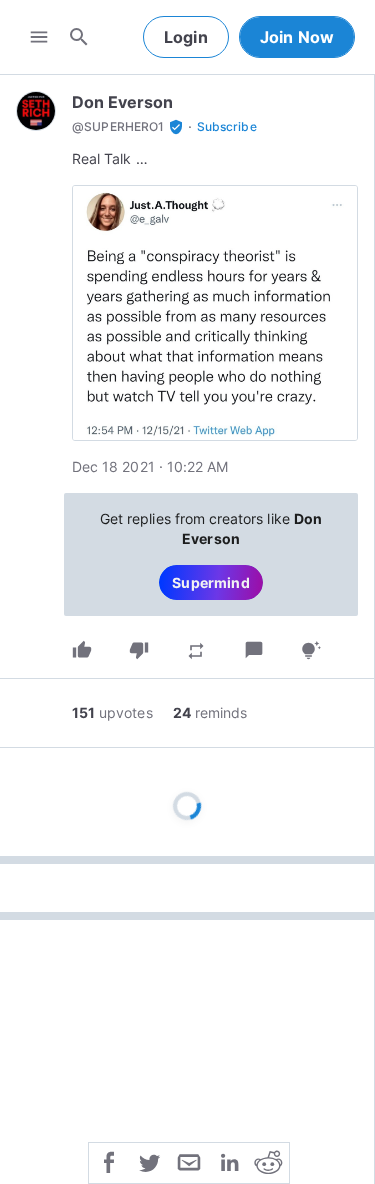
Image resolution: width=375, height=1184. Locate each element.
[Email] (189, 1161)
